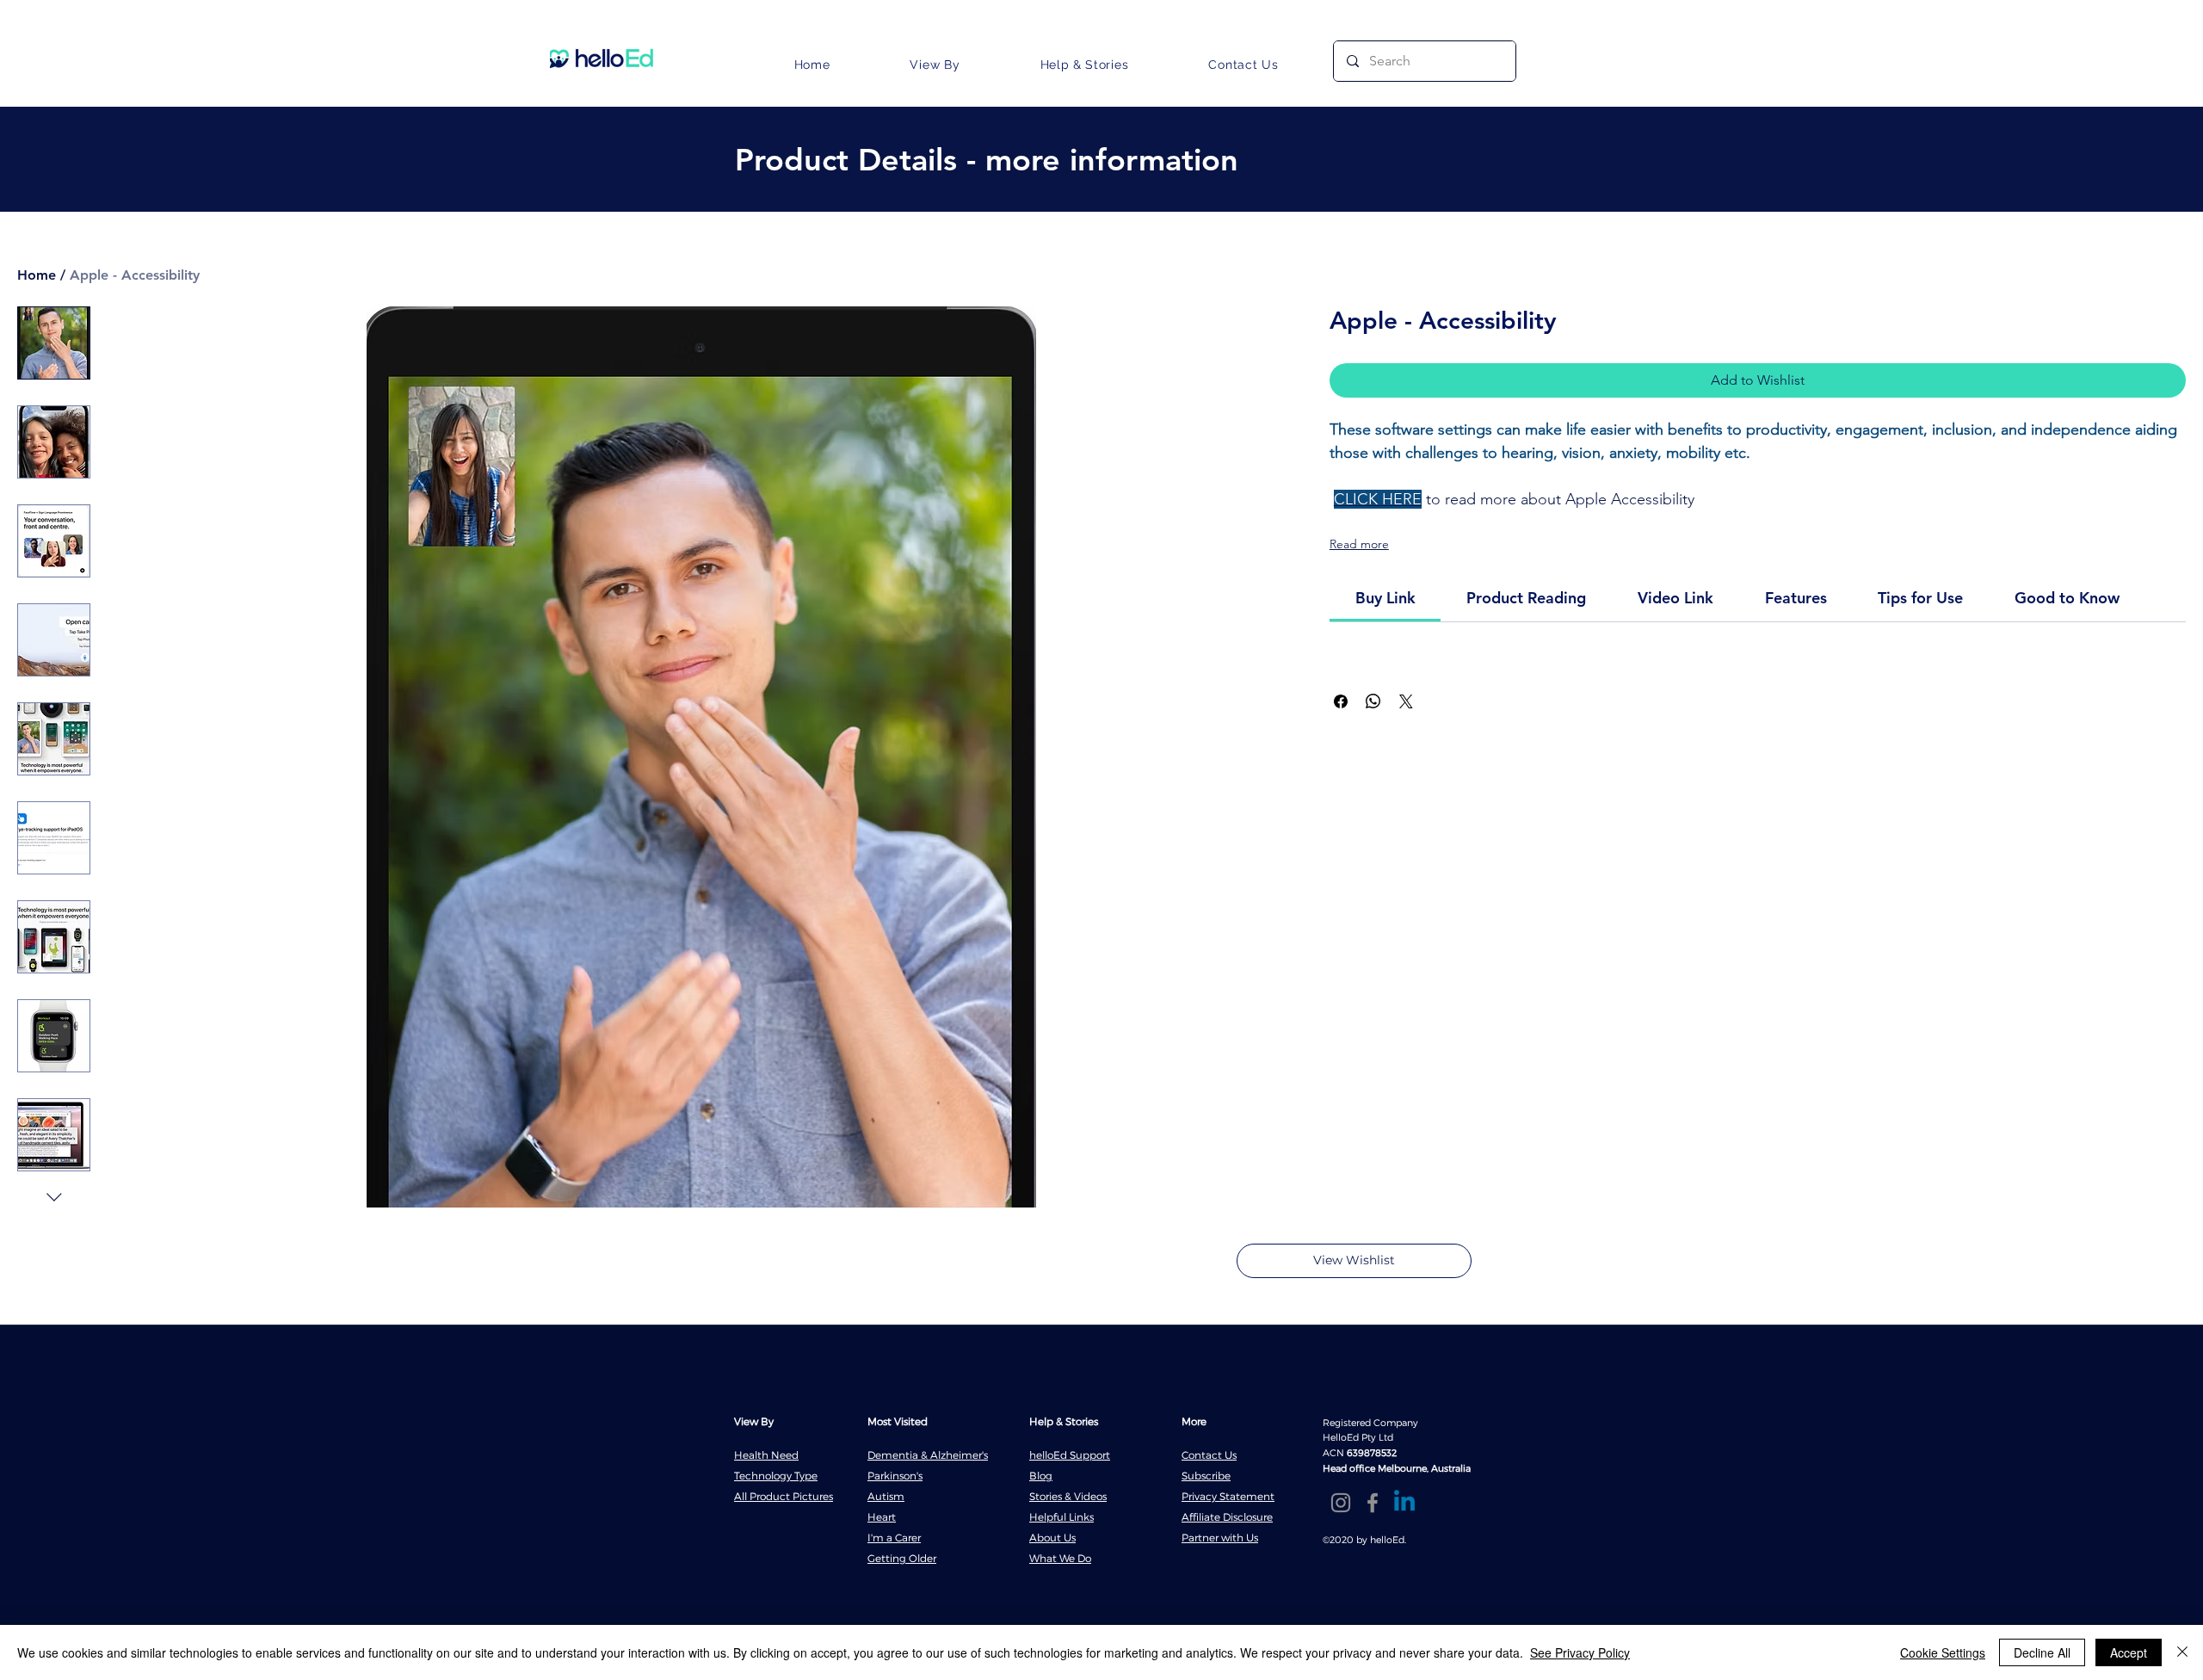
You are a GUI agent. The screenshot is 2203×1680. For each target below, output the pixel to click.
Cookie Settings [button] (1943, 1652)
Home (37, 275)
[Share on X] (1406, 701)
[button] (935, 65)
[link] (1385, 598)
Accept (2129, 1652)
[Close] (2182, 1652)
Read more (1359, 544)
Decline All (2042, 1652)
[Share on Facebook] (1341, 701)
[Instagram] (1341, 1503)
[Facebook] (1373, 1503)
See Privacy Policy (1580, 1652)
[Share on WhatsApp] (1373, 701)
